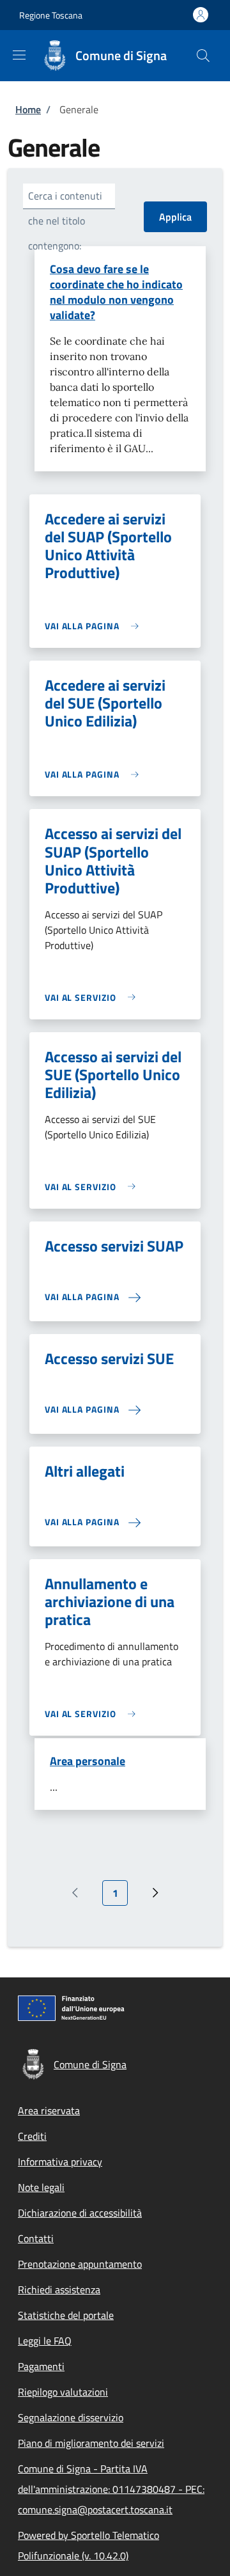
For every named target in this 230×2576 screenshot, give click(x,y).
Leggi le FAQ (45, 2341)
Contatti (36, 2238)
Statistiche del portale (66, 2315)
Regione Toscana (51, 15)
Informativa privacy (60, 2162)
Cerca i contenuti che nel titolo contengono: (65, 221)
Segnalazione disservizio (71, 2417)
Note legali (41, 2187)
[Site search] (203, 56)
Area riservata (49, 2110)
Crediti (32, 2136)
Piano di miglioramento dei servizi (91, 2443)
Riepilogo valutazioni (63, 2392)
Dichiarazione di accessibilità (80, 2213)
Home (28, 109)
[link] (95, 626)
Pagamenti (41, 2366)
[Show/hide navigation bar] (19, 55)
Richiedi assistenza (59, 2289)
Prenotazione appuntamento (80, 2264)
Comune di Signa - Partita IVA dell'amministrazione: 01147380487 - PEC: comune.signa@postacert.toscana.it (111, 2489)
